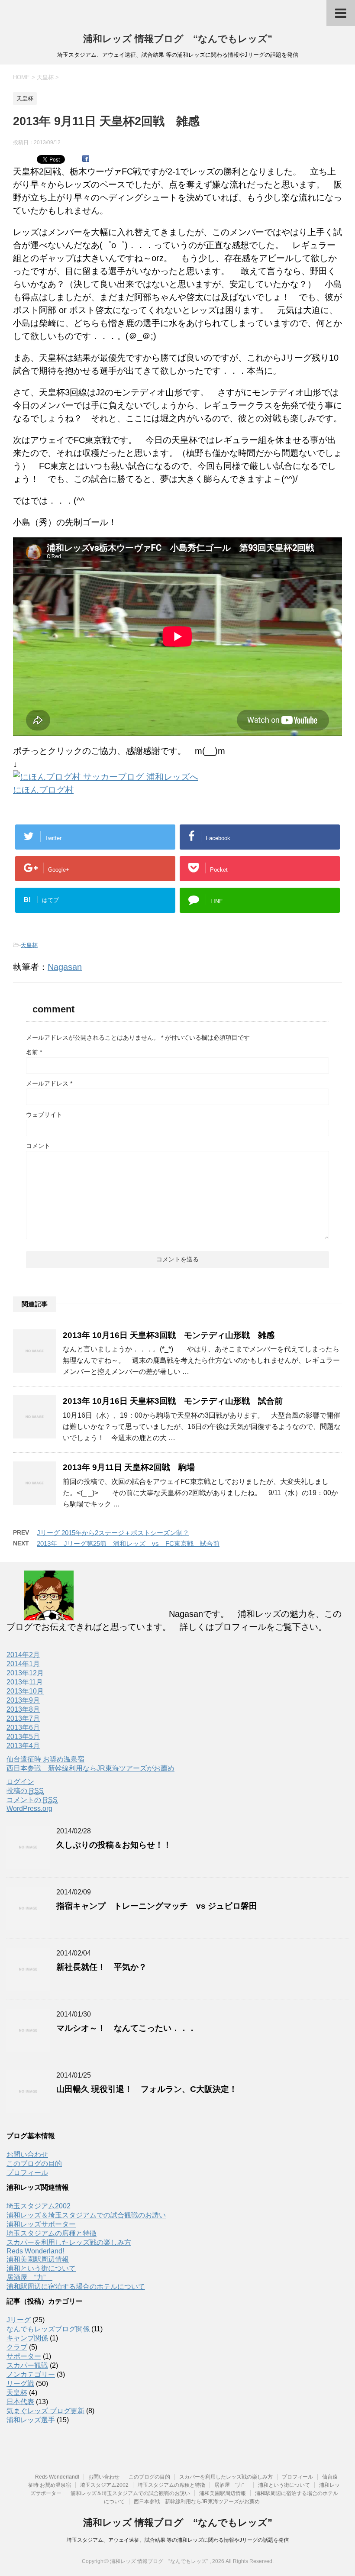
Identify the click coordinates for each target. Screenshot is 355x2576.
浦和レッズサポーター (41, 2224)
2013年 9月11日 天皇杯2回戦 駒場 (133, 1467)
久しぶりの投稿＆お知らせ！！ (114, 1845)
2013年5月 (23, 1737)
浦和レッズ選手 (31, 2420)
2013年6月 (23, 1728)
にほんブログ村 (43, 790)
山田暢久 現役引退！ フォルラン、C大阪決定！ (147, 2089)
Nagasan (65, 967)
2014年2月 (23, 1655)
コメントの (32, 1800)
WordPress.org (29, 1808)
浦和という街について (41, 2268)
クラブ (17, 2347)
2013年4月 (23, 1746)
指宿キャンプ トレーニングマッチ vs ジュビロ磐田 (157, 1906)
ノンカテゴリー (31, 2374)
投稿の (25, 1791)
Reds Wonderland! (35, 2251)
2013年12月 (25, 1673)
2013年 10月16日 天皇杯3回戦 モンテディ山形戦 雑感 (169, 1335)
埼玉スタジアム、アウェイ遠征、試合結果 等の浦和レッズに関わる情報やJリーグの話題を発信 (178, 2540)
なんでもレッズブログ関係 (48, 2329)
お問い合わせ (27, 2154)
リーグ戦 (20, 2384)
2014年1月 (23, 1664)
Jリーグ (19, 2320)
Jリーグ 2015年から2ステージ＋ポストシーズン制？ (113, 1533)
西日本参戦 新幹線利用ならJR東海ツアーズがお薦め (90, 1768)
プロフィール (27, 2173)
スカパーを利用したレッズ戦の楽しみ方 (69, 2242)
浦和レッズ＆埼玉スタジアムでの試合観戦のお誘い (86, 2215)
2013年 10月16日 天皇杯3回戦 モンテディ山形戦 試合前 (173, 1401)
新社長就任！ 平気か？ (102, 1967)
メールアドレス (49, 1083)
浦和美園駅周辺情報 (38, 2259)
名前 (34, 1052)
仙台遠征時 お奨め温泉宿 (45, 1759)
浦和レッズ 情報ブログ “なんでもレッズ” (178, 39)
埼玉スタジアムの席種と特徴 (52, 2233)
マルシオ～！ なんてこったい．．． (126, 2028)
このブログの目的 (34, 2164)
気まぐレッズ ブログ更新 (45, 2411)
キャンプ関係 (27, 2338)
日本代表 (20, 2402)
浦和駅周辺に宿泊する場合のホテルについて (76, 2287)
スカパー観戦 (27, 2365)
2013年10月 (25, 1691)
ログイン (20, 1782)
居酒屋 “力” (29, 2277)
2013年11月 (25, 1682)
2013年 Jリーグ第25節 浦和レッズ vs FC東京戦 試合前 (128, 1543)
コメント (38, 1146)
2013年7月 (23, 1718)
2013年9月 (23, 1700)
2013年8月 (23, 1709)
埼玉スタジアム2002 (39, 2206)
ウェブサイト (44, 1115)
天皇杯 (29, 945)
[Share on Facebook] (86, 159)
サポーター (24, 2356)
